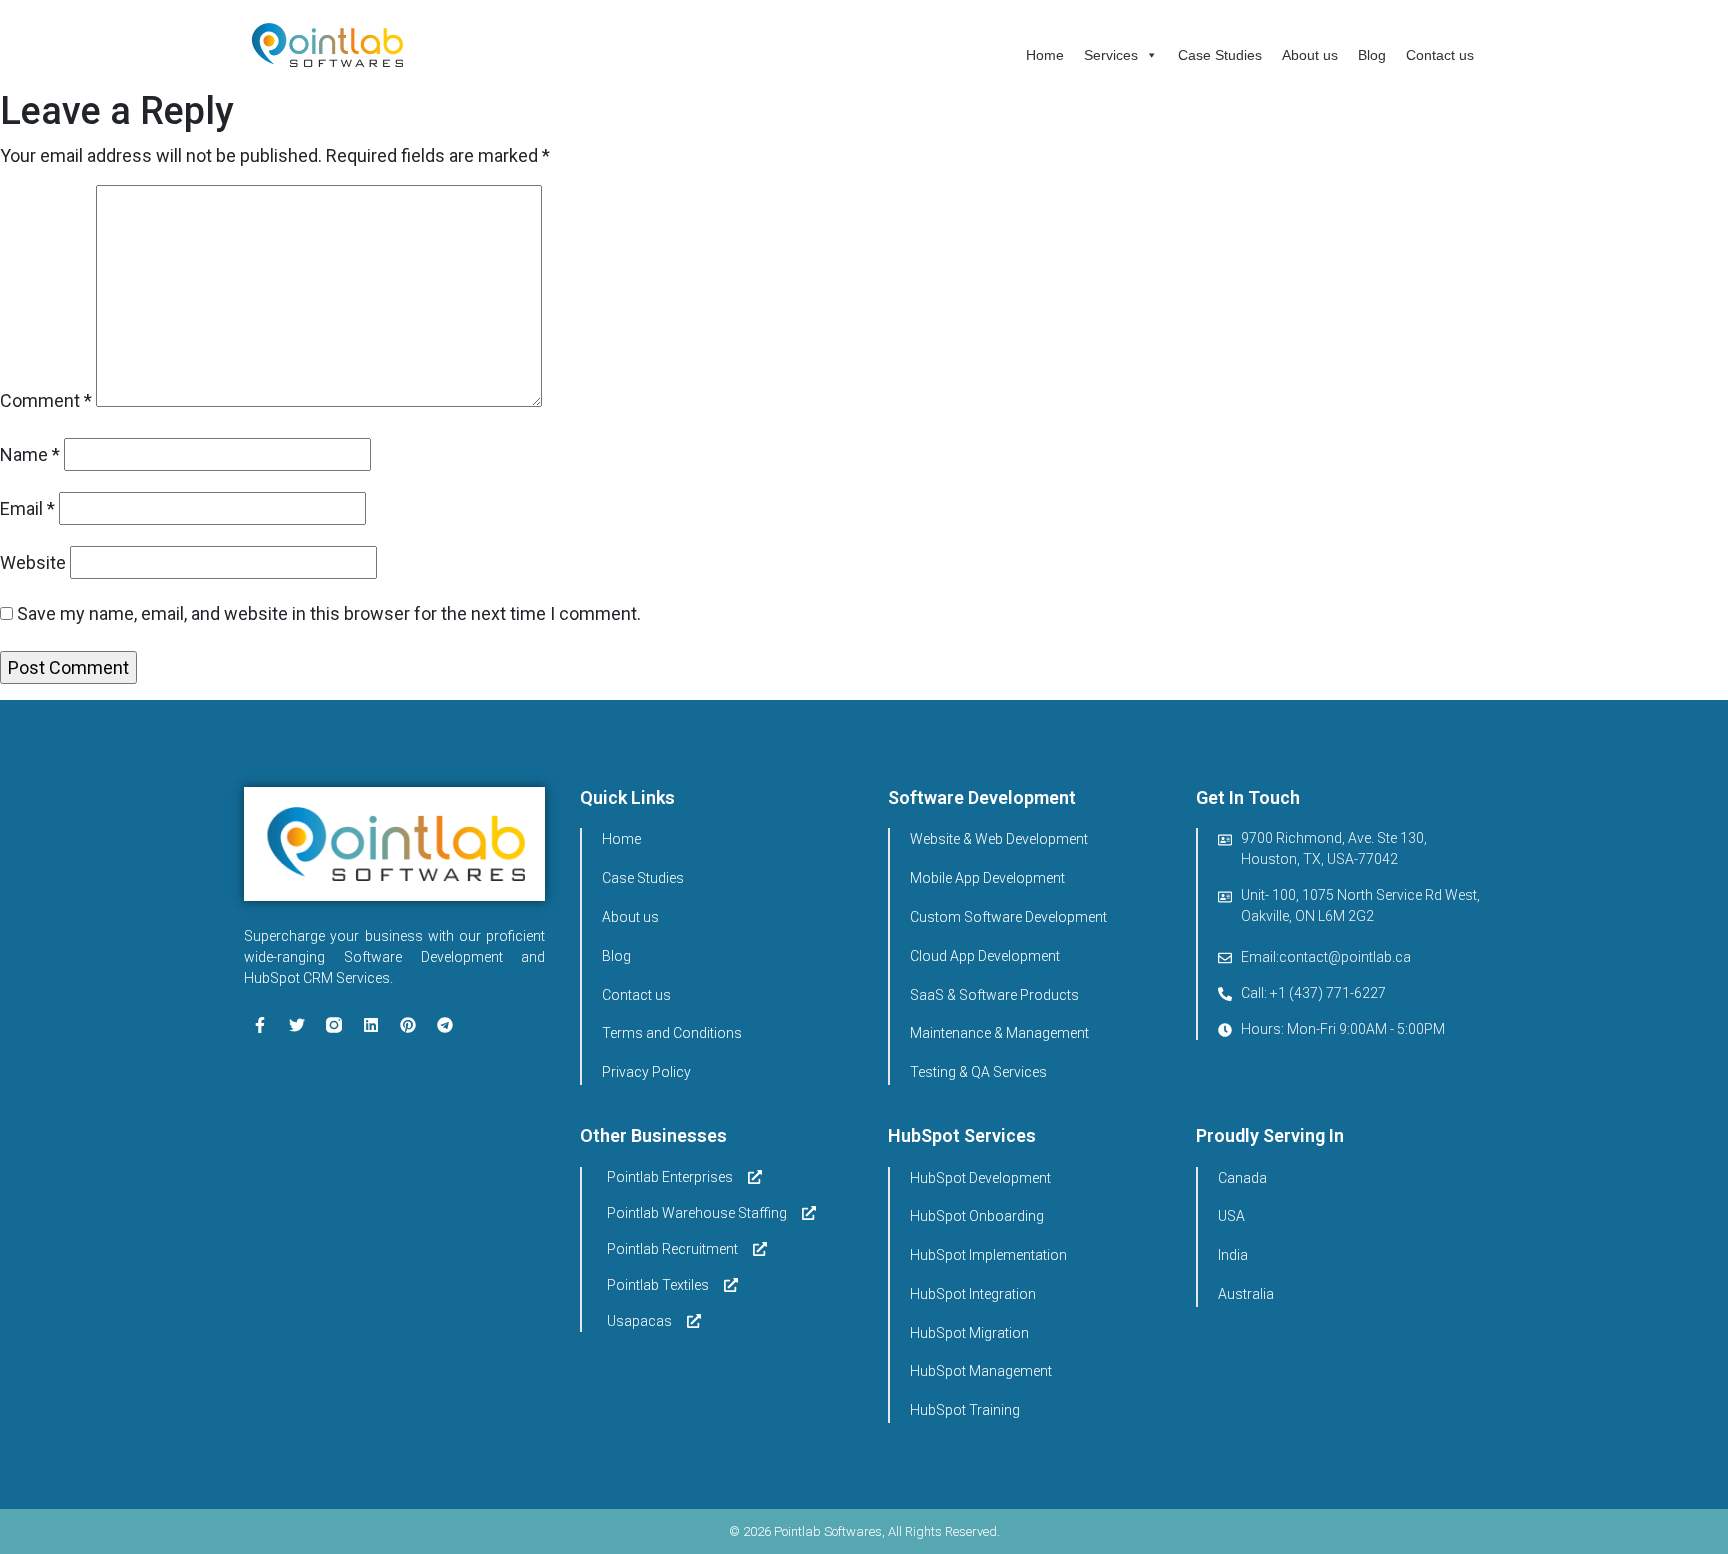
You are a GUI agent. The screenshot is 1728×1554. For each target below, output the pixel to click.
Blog (1372, 55)
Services (1111, 55)
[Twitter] (297, 1025)
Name (30, 454)
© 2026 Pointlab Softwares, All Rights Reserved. (864, 1531)
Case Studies (1220, 55)
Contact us (1440, 55)
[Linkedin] (371, 1025)
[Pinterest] (408, 1025)
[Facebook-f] (260, 1025)
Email (27, 508)
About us (1310, 55)
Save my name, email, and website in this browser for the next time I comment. (329, 613)
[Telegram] (445, 1025)
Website (33, 562)
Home (1045, 55)
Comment (46, 400)
